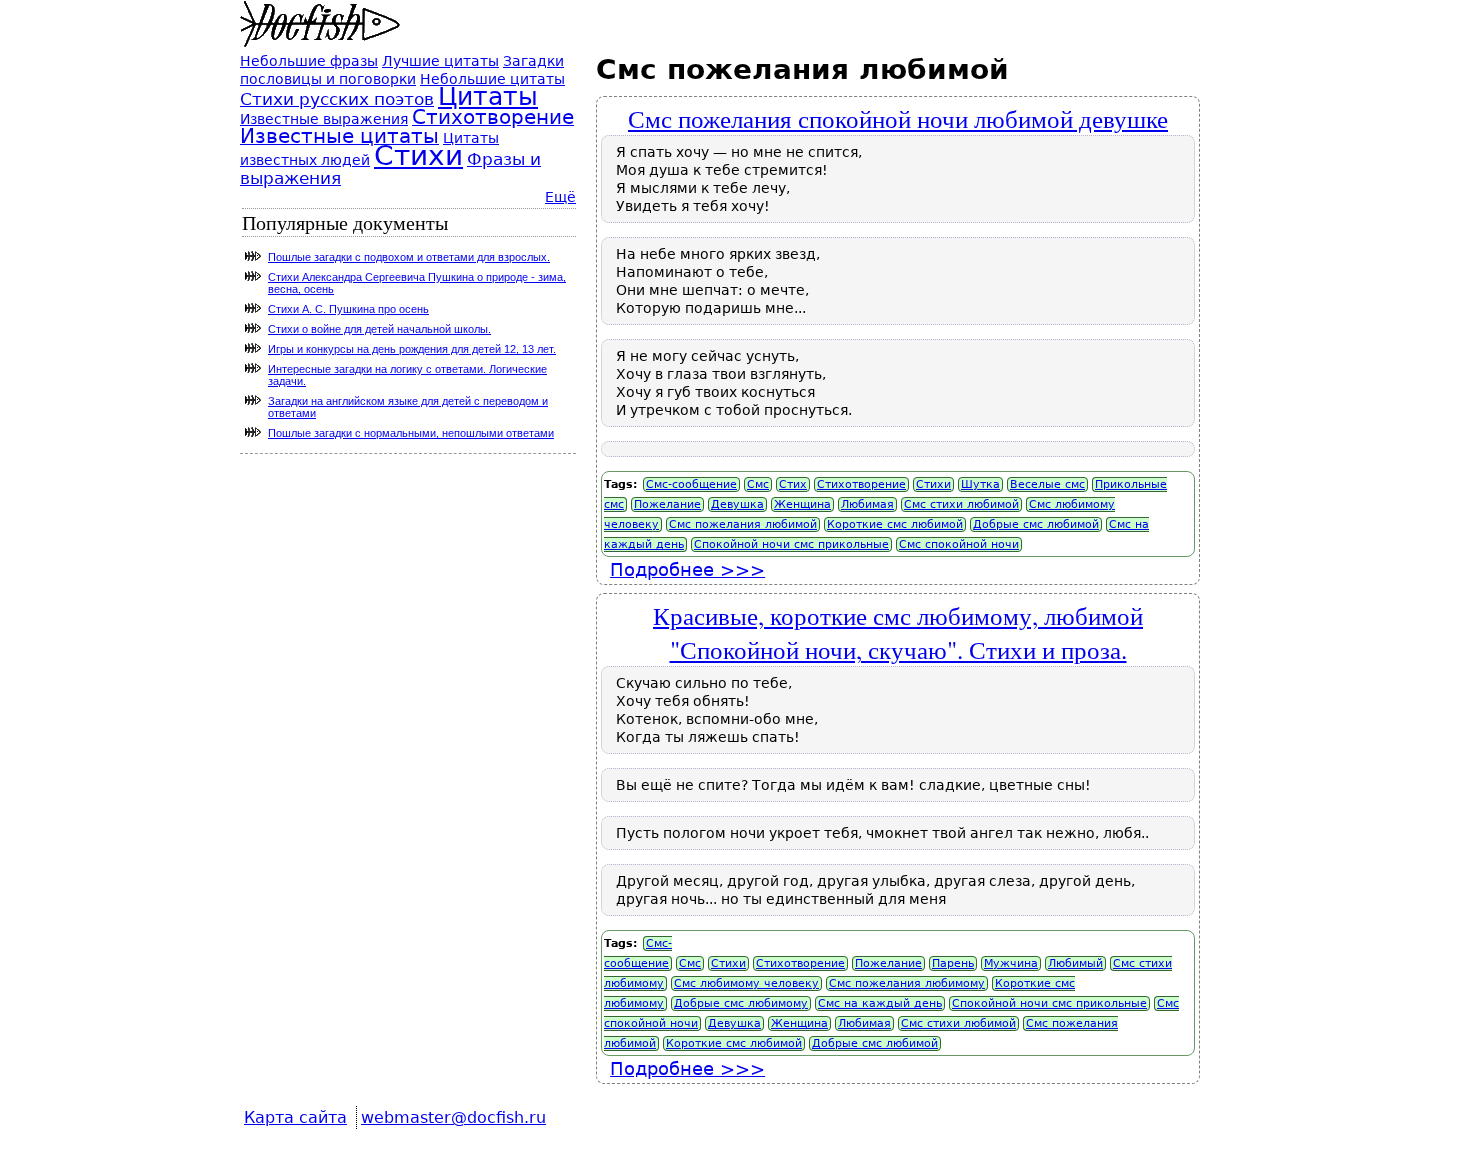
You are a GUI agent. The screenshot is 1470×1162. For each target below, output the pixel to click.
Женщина (802, 504)
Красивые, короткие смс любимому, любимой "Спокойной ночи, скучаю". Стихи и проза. (898, 632)
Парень (953, 963)
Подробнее (687, 569)
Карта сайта (295, 1117)
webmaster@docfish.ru (453, 1117)
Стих (793, 484)
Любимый (1075, 963)
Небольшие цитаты (492, 79)
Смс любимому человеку (746, 983)
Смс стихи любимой (961, 504)
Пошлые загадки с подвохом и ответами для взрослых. (409, 257)
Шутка (980, 484)
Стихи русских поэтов (337, 99)
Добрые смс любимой (1036, 524)
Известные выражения (324, 119)
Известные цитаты (339, 136)
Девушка (737, 504)
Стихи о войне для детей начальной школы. (379, 329)
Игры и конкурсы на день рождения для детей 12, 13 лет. (412, 349)
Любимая (867, 504)
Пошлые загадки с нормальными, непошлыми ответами (411, 433)
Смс (758, 484)
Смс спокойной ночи (959, 544)
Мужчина (1011, 963)
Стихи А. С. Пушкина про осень (348, 309)
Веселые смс (1047, 484)
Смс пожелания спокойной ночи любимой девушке (898, 118)
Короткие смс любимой (895, 524)
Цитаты (488, 96)
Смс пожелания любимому (907, 983)
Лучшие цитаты (440, 61)
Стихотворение (861, 484)
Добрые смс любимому (741, 1003)
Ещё (560, 197)
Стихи (933, 484)
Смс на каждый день (880, 1003)
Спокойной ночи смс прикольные (791, 544)
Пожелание (667, 504)
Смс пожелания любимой (743, 524)
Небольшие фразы (309, 61)
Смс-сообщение (691, 484)
